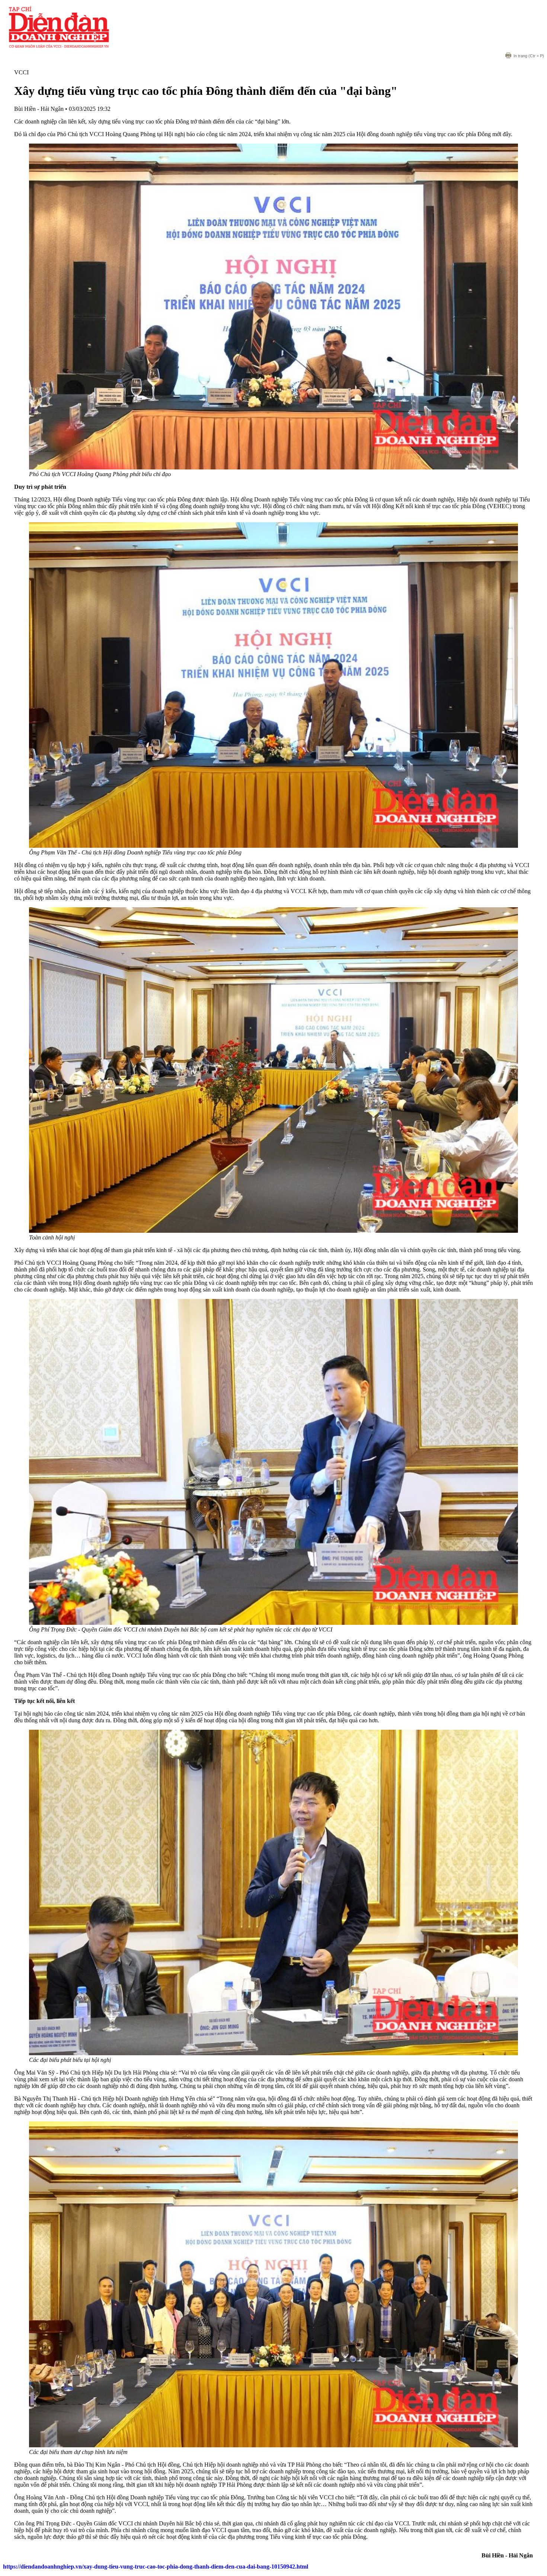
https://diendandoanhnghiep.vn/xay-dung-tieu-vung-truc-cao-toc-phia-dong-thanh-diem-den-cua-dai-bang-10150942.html (156, 2567)
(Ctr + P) (529, 56)
